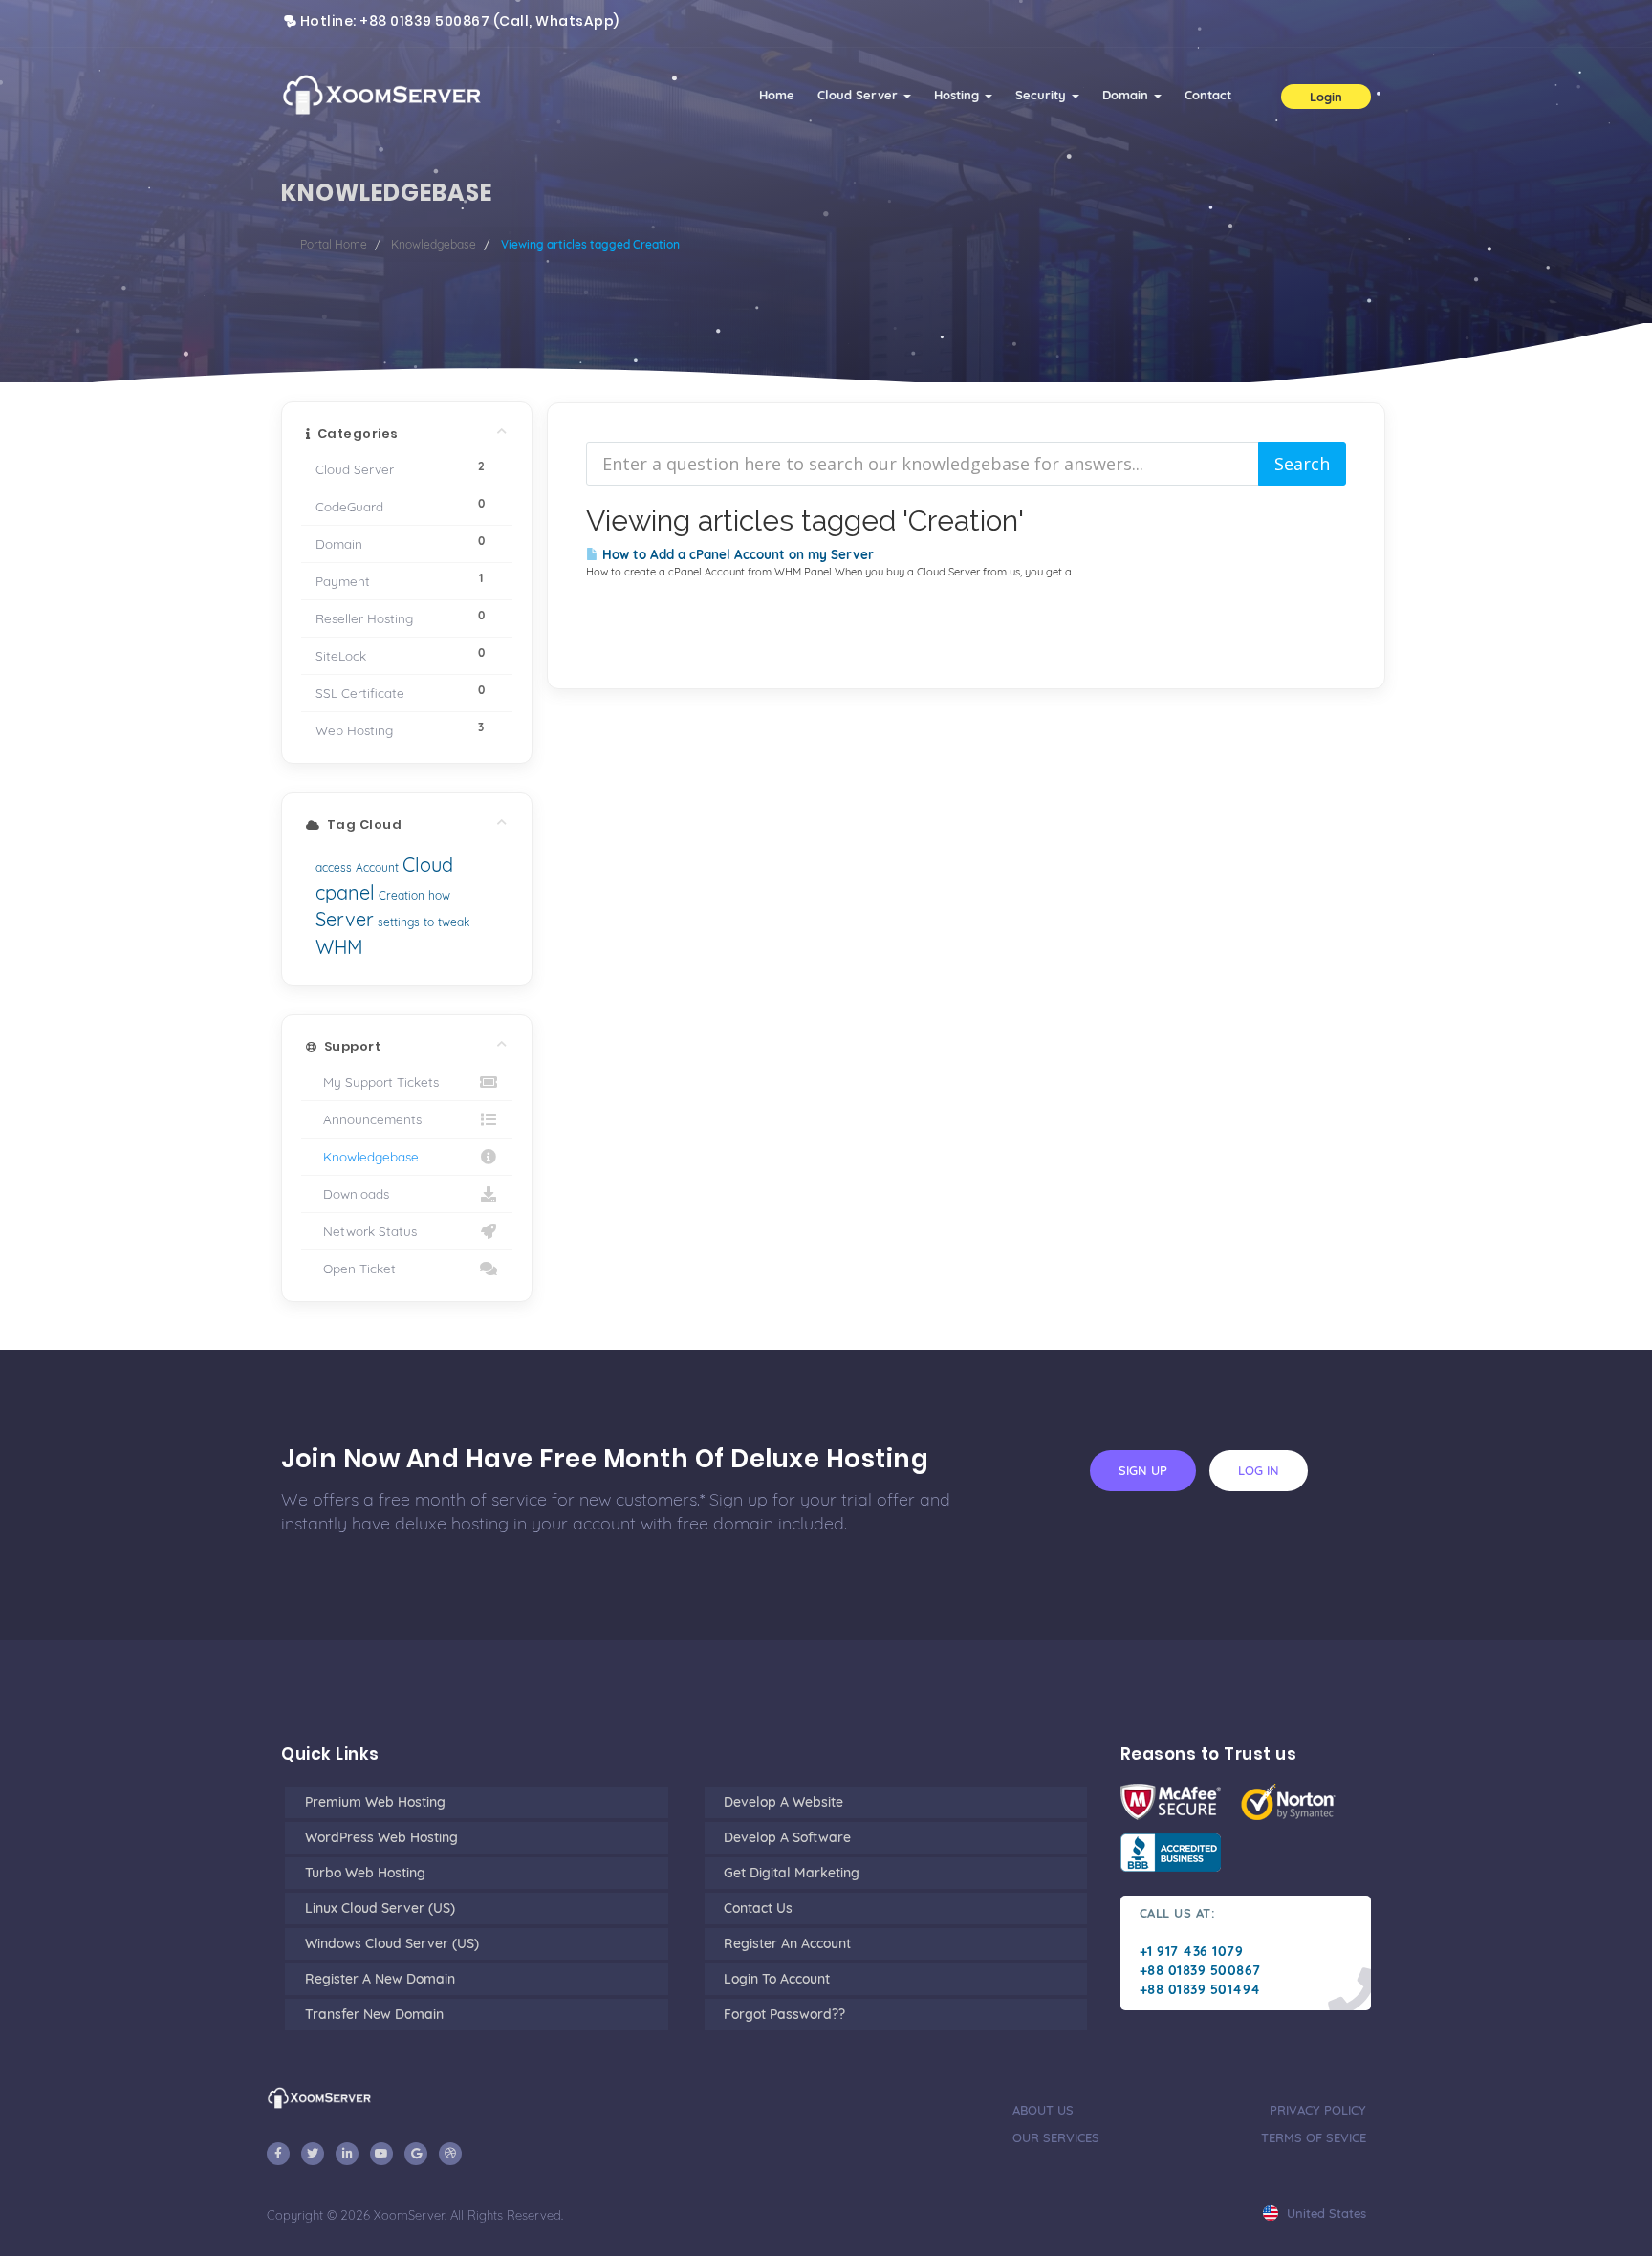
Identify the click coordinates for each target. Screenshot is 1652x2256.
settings (399, 922)
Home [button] (777, 95)
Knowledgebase (434, 244)
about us (1043, 2110)
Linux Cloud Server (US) (380, 1908)
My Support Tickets (377, 1082)
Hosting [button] (958, 95)
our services (1056, 2137)
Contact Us (758, 1908)
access (334, 868)
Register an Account (787, 1943)
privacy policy (1318, 2110)
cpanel (345, 892)
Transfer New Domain (374, 2014)
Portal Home (334, 244)
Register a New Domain (380, 1979)
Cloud (428, 865)
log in (1259, 1470)
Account (377, 868)
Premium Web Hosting (375, 1802)
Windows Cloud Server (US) (392, 1943)
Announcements (369, 1119)
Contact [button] (1208, 95)
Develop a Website (783, 1802)
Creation (402, 895)
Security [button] (1043, 95)
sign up (1143, 1470)
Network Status (366, 1231)
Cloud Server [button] (859, 95)
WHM (339, 947)
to (429, 922)
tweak (454, 922)
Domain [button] (1127, 95)
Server (345, 919)
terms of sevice (1314, 2137)
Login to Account (777, 1979)
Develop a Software (787, 1837)
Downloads (352, 1193)
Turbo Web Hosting (365, 1873)
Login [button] (1326, 97)
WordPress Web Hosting (381, 1837)
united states (1325, 2213)
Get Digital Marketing (792, 1873)
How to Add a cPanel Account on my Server (736, 554)
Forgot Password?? (784, 2014)
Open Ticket (356, 1268)
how (439, 895)
